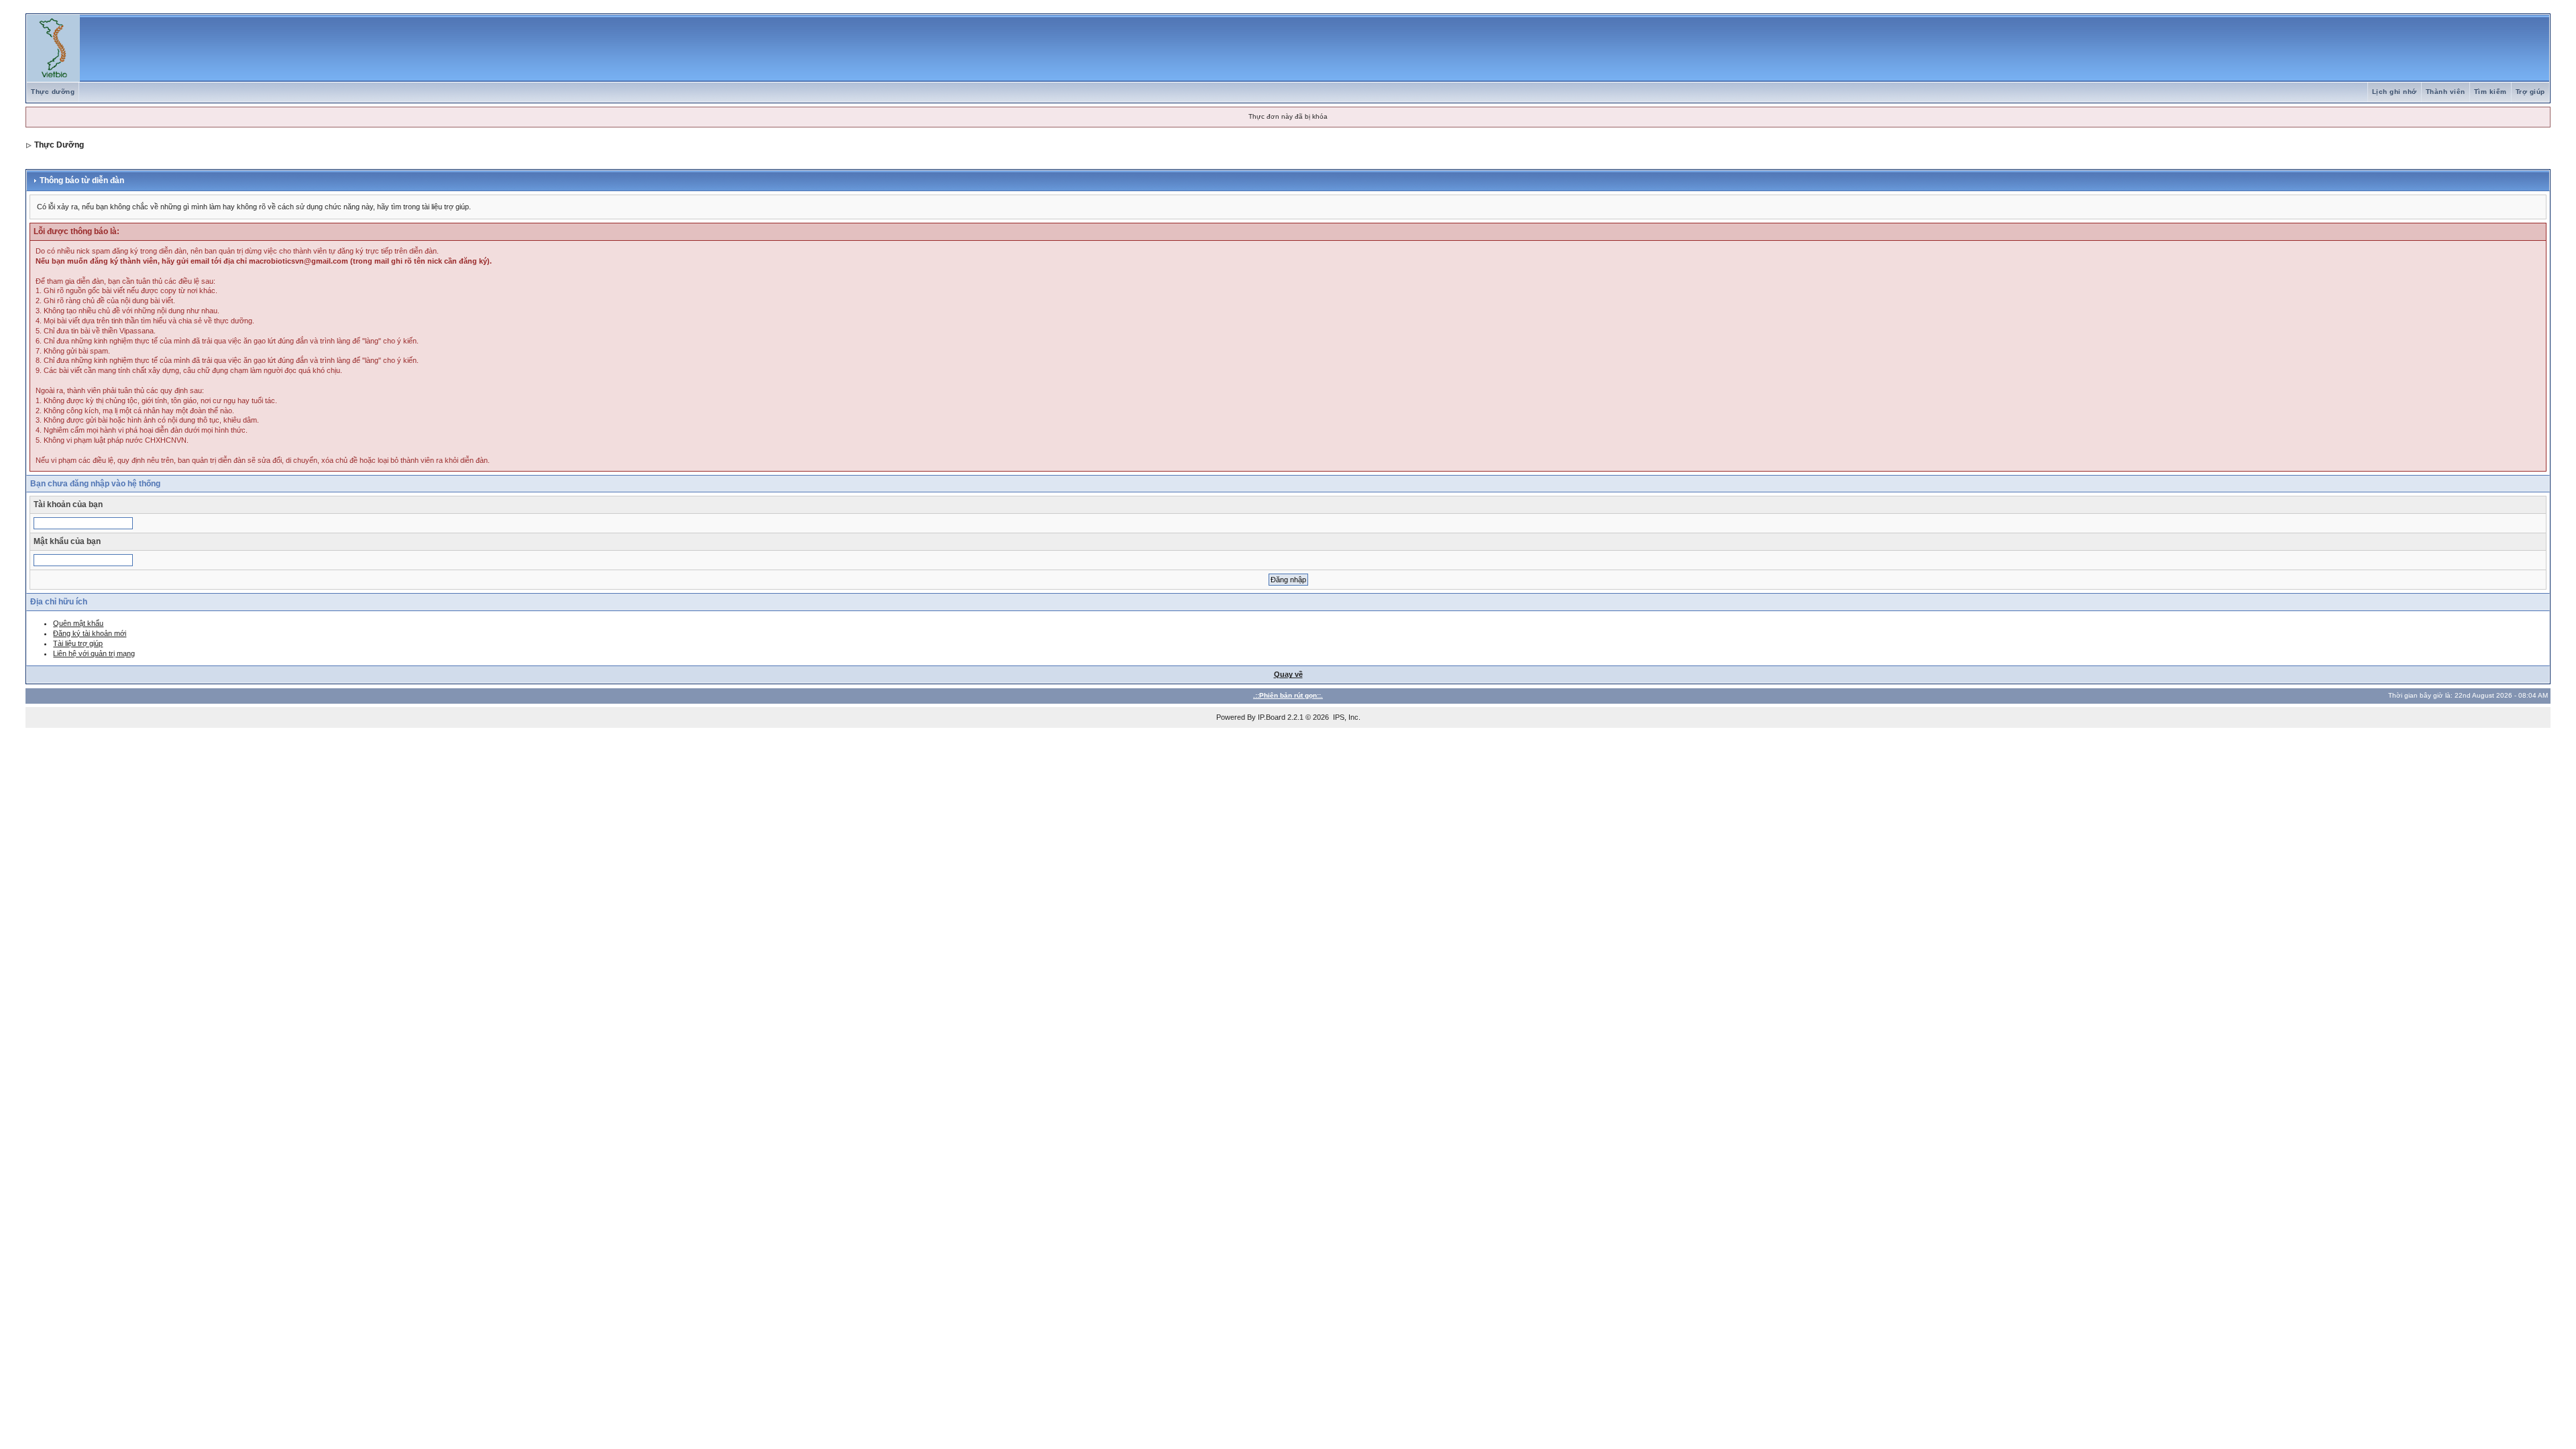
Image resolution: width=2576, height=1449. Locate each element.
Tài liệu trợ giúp (78, 643)
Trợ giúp (2530, 92)
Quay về (1288, 674)
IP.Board (1272, 717)
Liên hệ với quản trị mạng (94, 653)
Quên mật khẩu (78, 623)
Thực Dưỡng (59, 145)
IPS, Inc (1346, 717)
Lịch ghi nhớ (2395, 92)
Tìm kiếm (2490, 92)
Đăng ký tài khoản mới (90, 633)
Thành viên (2446, 92)
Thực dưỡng (53, 92)
